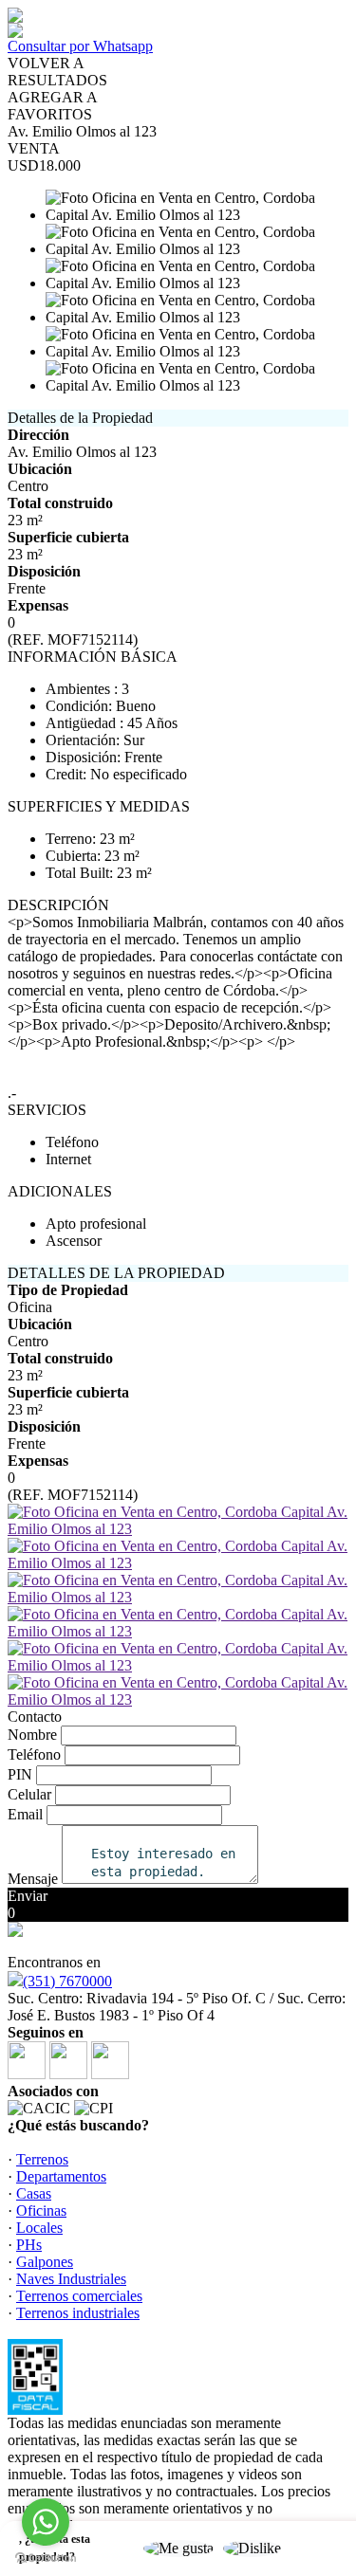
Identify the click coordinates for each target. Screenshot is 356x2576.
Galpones (45, 2262)
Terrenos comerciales (79, 2296)
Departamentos (61, 2176)
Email (25, 1814)
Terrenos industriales (78, 2313)
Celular (29, 1794)
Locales (39, 2228)
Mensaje (33, 1879)
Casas (34, 2193)
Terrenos (42, 2159)
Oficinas (41, 2211)
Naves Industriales (71, 2279)
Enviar (28, 1896)
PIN (20, 1774)
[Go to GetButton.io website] (46, 2558)
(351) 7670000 (67, 1981)
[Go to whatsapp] (46, 2522)
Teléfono (34, 1754)
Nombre (32, 1735)
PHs (29, 2245)
